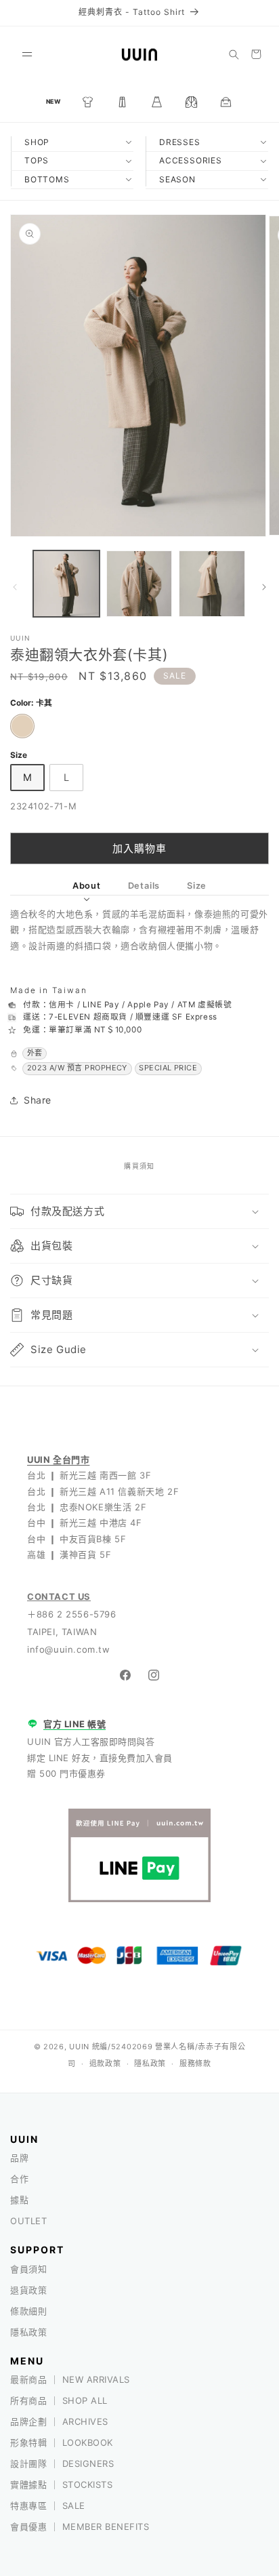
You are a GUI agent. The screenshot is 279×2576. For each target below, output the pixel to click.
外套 (35, 1053)
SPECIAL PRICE (168, 1068)
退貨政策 (28, 2290)
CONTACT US (59, 1596)
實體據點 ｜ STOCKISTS (61, 2484)
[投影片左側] (15, 587)
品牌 (19, 2158)
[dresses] (157, 102)
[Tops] (88, 102)
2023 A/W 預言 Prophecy (77, 1068)
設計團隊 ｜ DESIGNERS (62, 2463)
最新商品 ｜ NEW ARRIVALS (70, 2379)
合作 (19, 2179)
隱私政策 (150, 2064)
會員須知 (28, 2269)
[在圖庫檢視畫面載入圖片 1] (66, 584)
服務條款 (195, 2064)
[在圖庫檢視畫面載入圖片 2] (139, 584)
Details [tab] (144, 886)
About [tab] (87, 886)
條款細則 (28, 2311)
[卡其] (22, 726)
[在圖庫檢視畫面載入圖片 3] (212, 584)
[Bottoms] (123, 102)
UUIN (79, 2047)
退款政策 (105, 2064)
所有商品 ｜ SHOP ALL (59, 2400)
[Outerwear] (192, 102)
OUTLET (28, 2221)
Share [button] (38, 1100)
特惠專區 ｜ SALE (48, 2505)
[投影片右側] (264, 587)
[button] (27, 54)
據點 (19, 2200)
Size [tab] (197, 886)
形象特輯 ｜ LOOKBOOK (62, 2442)
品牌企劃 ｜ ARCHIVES (59, 2421)
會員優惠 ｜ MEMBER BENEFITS (80, 2527)
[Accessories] (226, 102)
